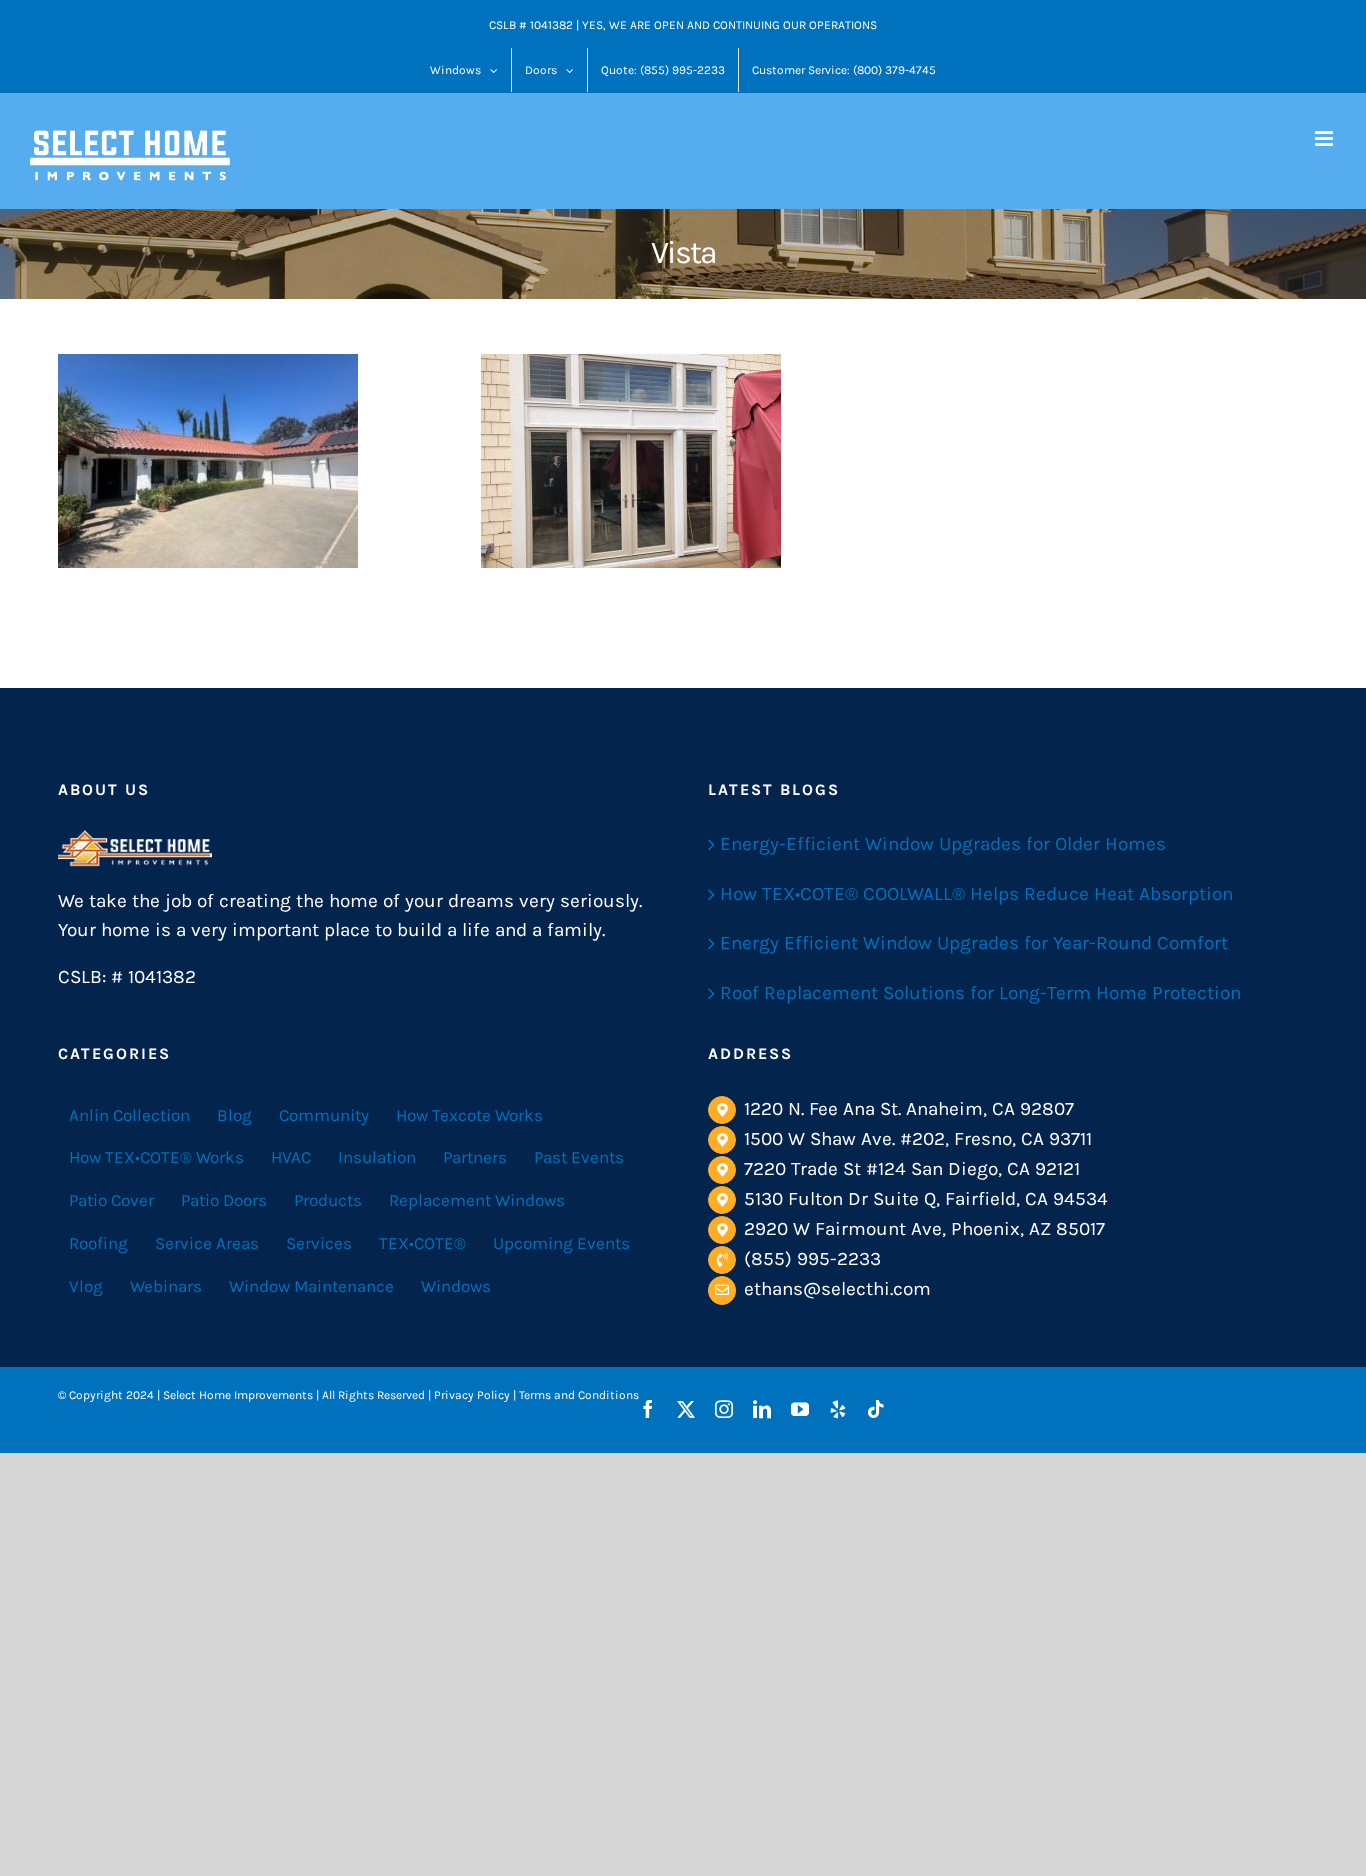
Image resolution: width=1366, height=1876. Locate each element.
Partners (475, 1157)
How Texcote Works (469, 1115)
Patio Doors (224, 1200)
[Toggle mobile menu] (1325, 138)
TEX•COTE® (422, 1243)
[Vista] (208, 461)
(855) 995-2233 (812, 1259)
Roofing (98, 1243)
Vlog (86, 1286)
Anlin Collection (129, 1115)
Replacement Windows (477, 1200)
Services (319, 1243)
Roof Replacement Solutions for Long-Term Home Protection (980, 993)
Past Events (579, 1157)
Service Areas (207, 1243)
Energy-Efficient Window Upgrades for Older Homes (943, 844)
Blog (234, 1115)
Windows (456, 1286)
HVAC (291, 1157)
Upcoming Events (561, 1243)
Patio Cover (111, 1200)
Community (324, 1115)
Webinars (166, 1286)
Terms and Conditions (579, 1395)
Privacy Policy (472, 1395)
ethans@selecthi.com (837, 1289)
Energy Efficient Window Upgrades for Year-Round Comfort (974, 943)
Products (328, 1200)
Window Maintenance (311, 1286)
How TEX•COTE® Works (156, 1157)
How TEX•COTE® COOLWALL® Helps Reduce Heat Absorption (976, 894)
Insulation (377, 1157)
